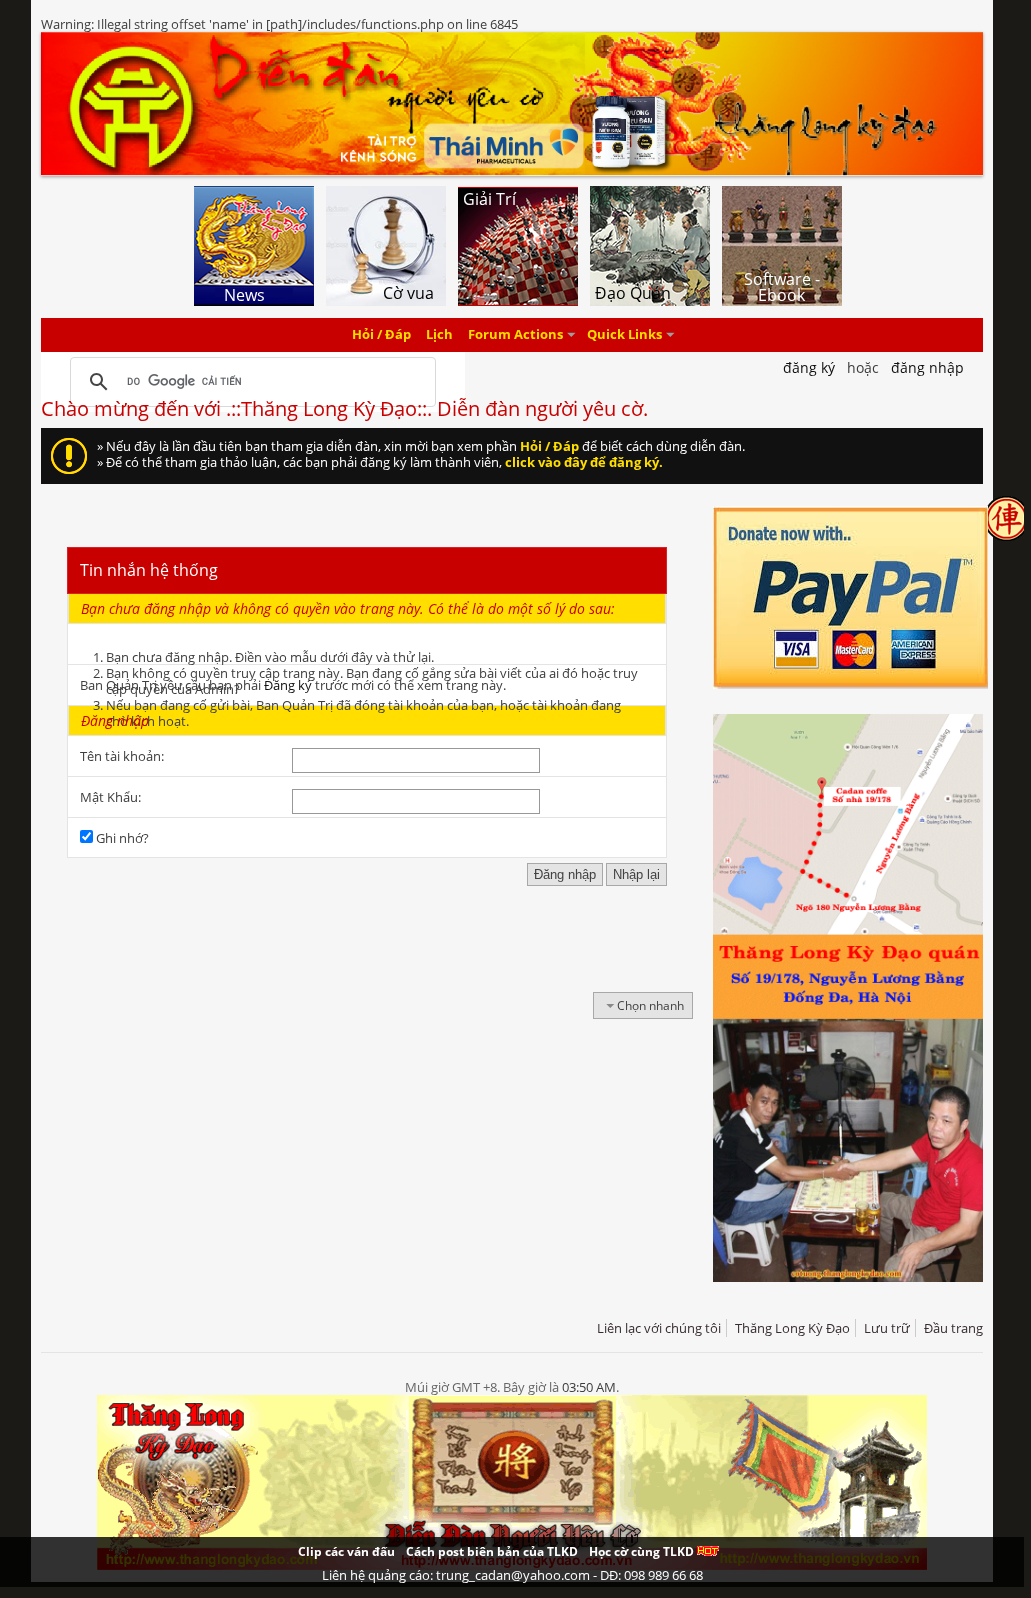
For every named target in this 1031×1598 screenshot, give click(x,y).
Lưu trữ (887, 1328)
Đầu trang (953, 1328)
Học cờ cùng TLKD (643, 1551)
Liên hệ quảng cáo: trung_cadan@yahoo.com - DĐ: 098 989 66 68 (512, 1575)
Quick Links (624, 335)
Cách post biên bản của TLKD (492, 1551)
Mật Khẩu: (110, 797)
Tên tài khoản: (122, 756)
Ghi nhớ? (121, 838)
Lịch (439, 335)
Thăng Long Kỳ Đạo (792, 1328)
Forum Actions (515, 335)
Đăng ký (288, 685)
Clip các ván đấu (346, 1551)
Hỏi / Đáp (381, 335)
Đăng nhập (927, 367)
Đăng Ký (809, 367)
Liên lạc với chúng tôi (659, 1328)
